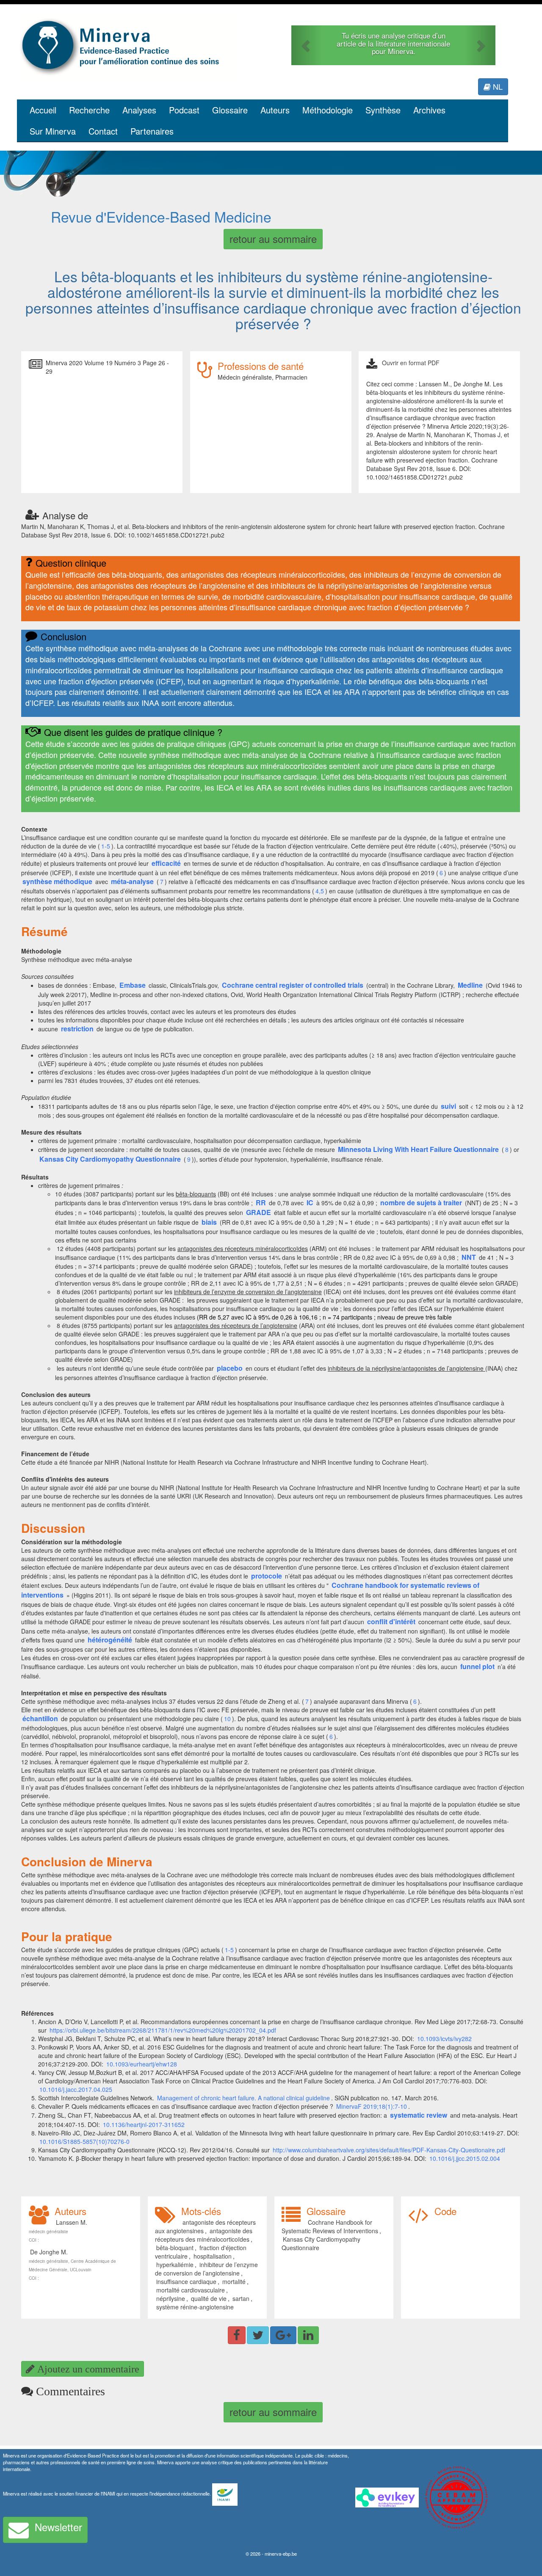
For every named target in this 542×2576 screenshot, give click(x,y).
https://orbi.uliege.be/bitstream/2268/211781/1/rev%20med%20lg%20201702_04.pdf (163, 2030)
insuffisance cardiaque (186, 2281)
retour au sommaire (273, 238)
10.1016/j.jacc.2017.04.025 (76, 2089)
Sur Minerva (53, 131)
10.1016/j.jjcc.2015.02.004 (465, 2158)
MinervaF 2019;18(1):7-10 (372, 2106)
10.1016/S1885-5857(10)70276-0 (84, 2141)
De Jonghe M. (49, 2252)
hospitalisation (213, 2256)
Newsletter (58, 2527)
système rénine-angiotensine (195, 2307)
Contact (103, 131)
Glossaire (230, 110)
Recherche (89, 110)
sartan (241, 2298)
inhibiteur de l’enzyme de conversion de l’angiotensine (206, 2269)
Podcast (184, 110)
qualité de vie (209, 2298)
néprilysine (171, 2298)
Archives (429, 110)
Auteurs (275, 110)
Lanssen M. (72, 2222)
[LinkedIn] (308, 2335)
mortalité (234, 2281)
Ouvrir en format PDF (411, 363)
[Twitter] (258, 2335)
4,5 (320, 891)
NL (497, 86)
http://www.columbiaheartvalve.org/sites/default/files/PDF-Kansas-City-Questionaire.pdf (389, 2150)
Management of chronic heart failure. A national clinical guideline (243, 2098)
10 (227, 1719)
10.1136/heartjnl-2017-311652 (144, 2124)
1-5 (106, 846)
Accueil (43, 110)
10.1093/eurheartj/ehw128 (142, 2064)
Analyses (139, 110)
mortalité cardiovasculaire (191, 2290)
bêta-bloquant (175, 2248)
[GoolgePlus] (283, 2335)
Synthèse (383, 110)
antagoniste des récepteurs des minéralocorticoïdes (204, 2235)
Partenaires (152, 131)
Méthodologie (328, 110)
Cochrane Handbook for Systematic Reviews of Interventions (330, 2226)
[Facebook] (237, 2335)
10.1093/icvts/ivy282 (444, 2039)
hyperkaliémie (175, 2265)
